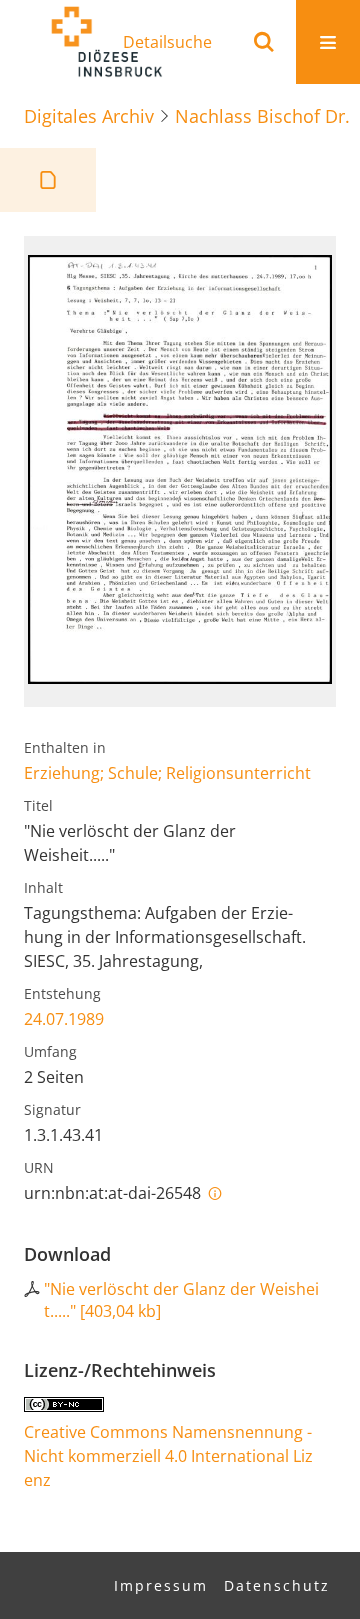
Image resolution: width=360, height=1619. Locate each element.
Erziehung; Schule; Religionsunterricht (167, 773)
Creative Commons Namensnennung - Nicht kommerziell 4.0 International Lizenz (168, 1456)
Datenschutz (277, 1585)
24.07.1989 (64, 1019)
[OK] (264, 42)
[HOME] (106, 42)
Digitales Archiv (89, 116)
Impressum (161, 1585)
